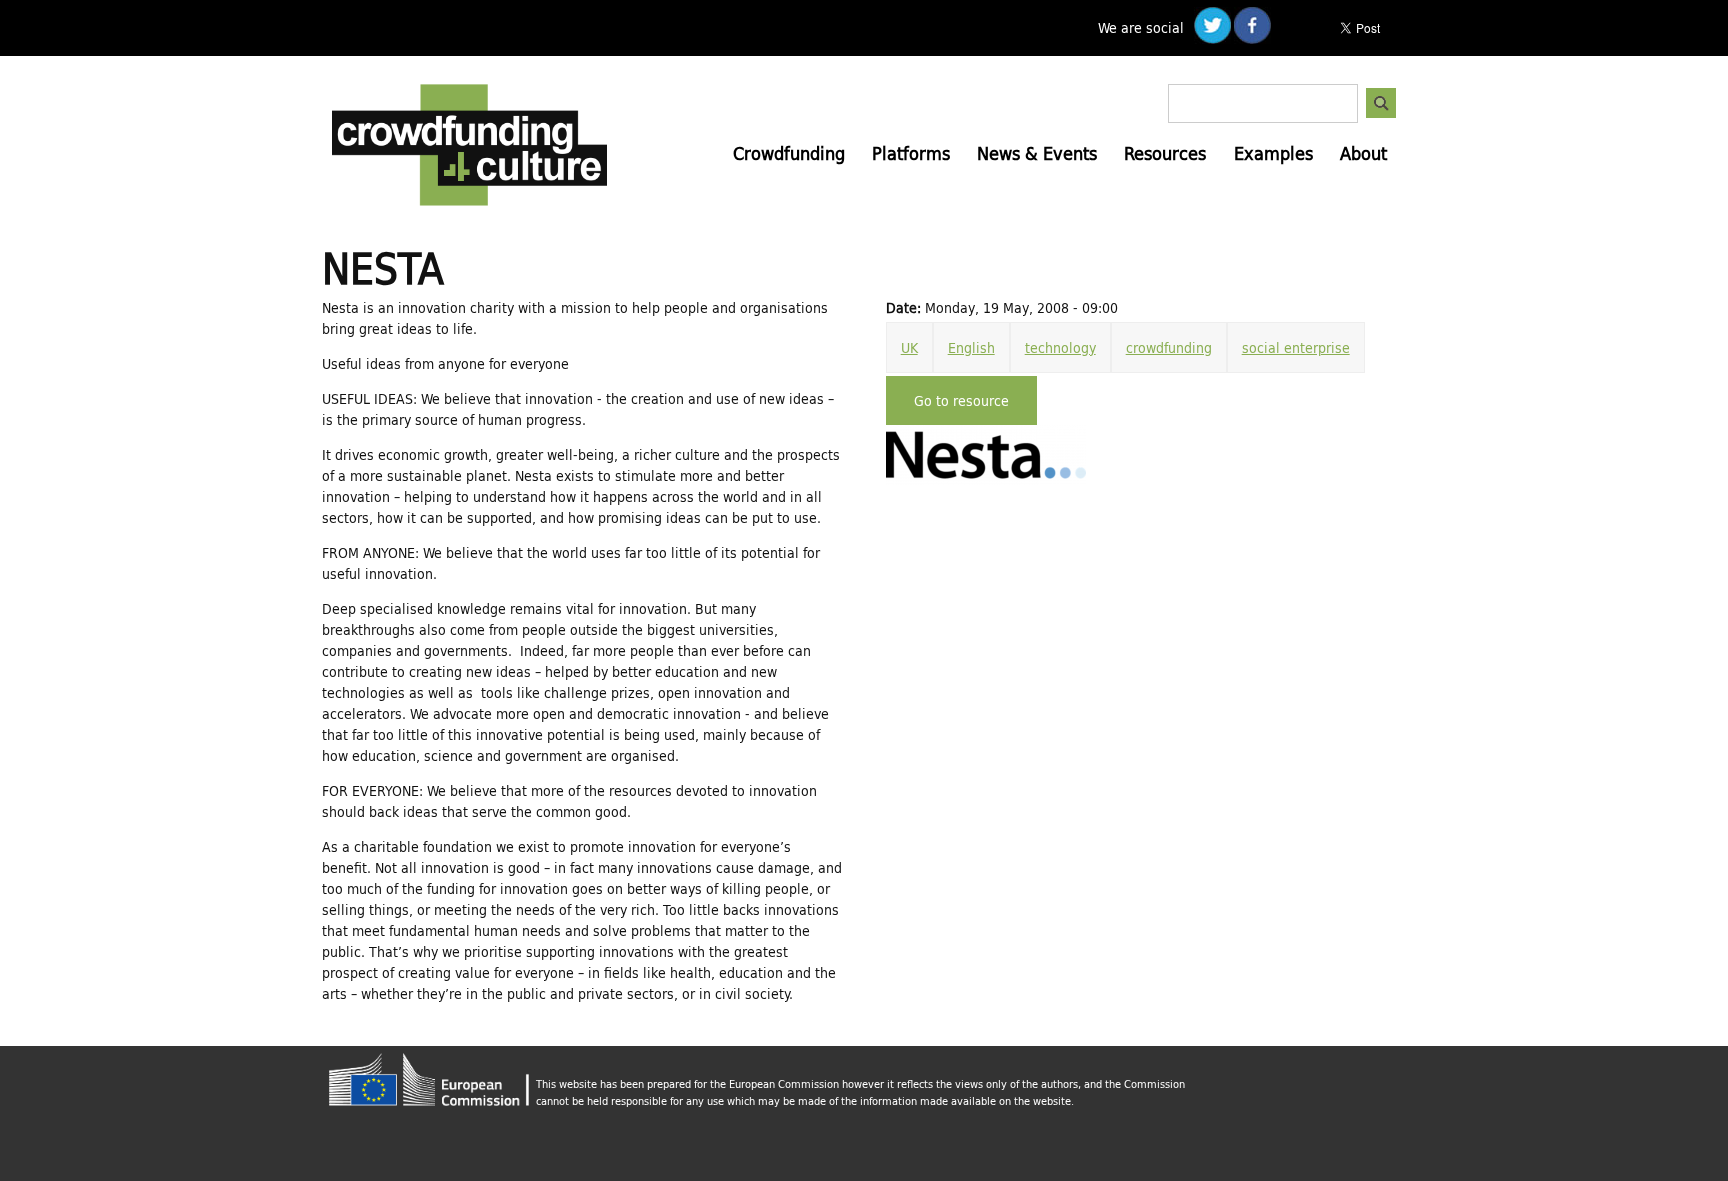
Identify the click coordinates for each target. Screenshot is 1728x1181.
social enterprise (1296, 347)
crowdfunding (1169, 347)
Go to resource (961, 400)
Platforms (911, 153)
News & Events (1037, 153)
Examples (1273, 153)
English (971, 347)
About (1363, 153)
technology (1060, 347)
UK (909, 347)
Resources (1165, 153)
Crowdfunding (789, 153)
